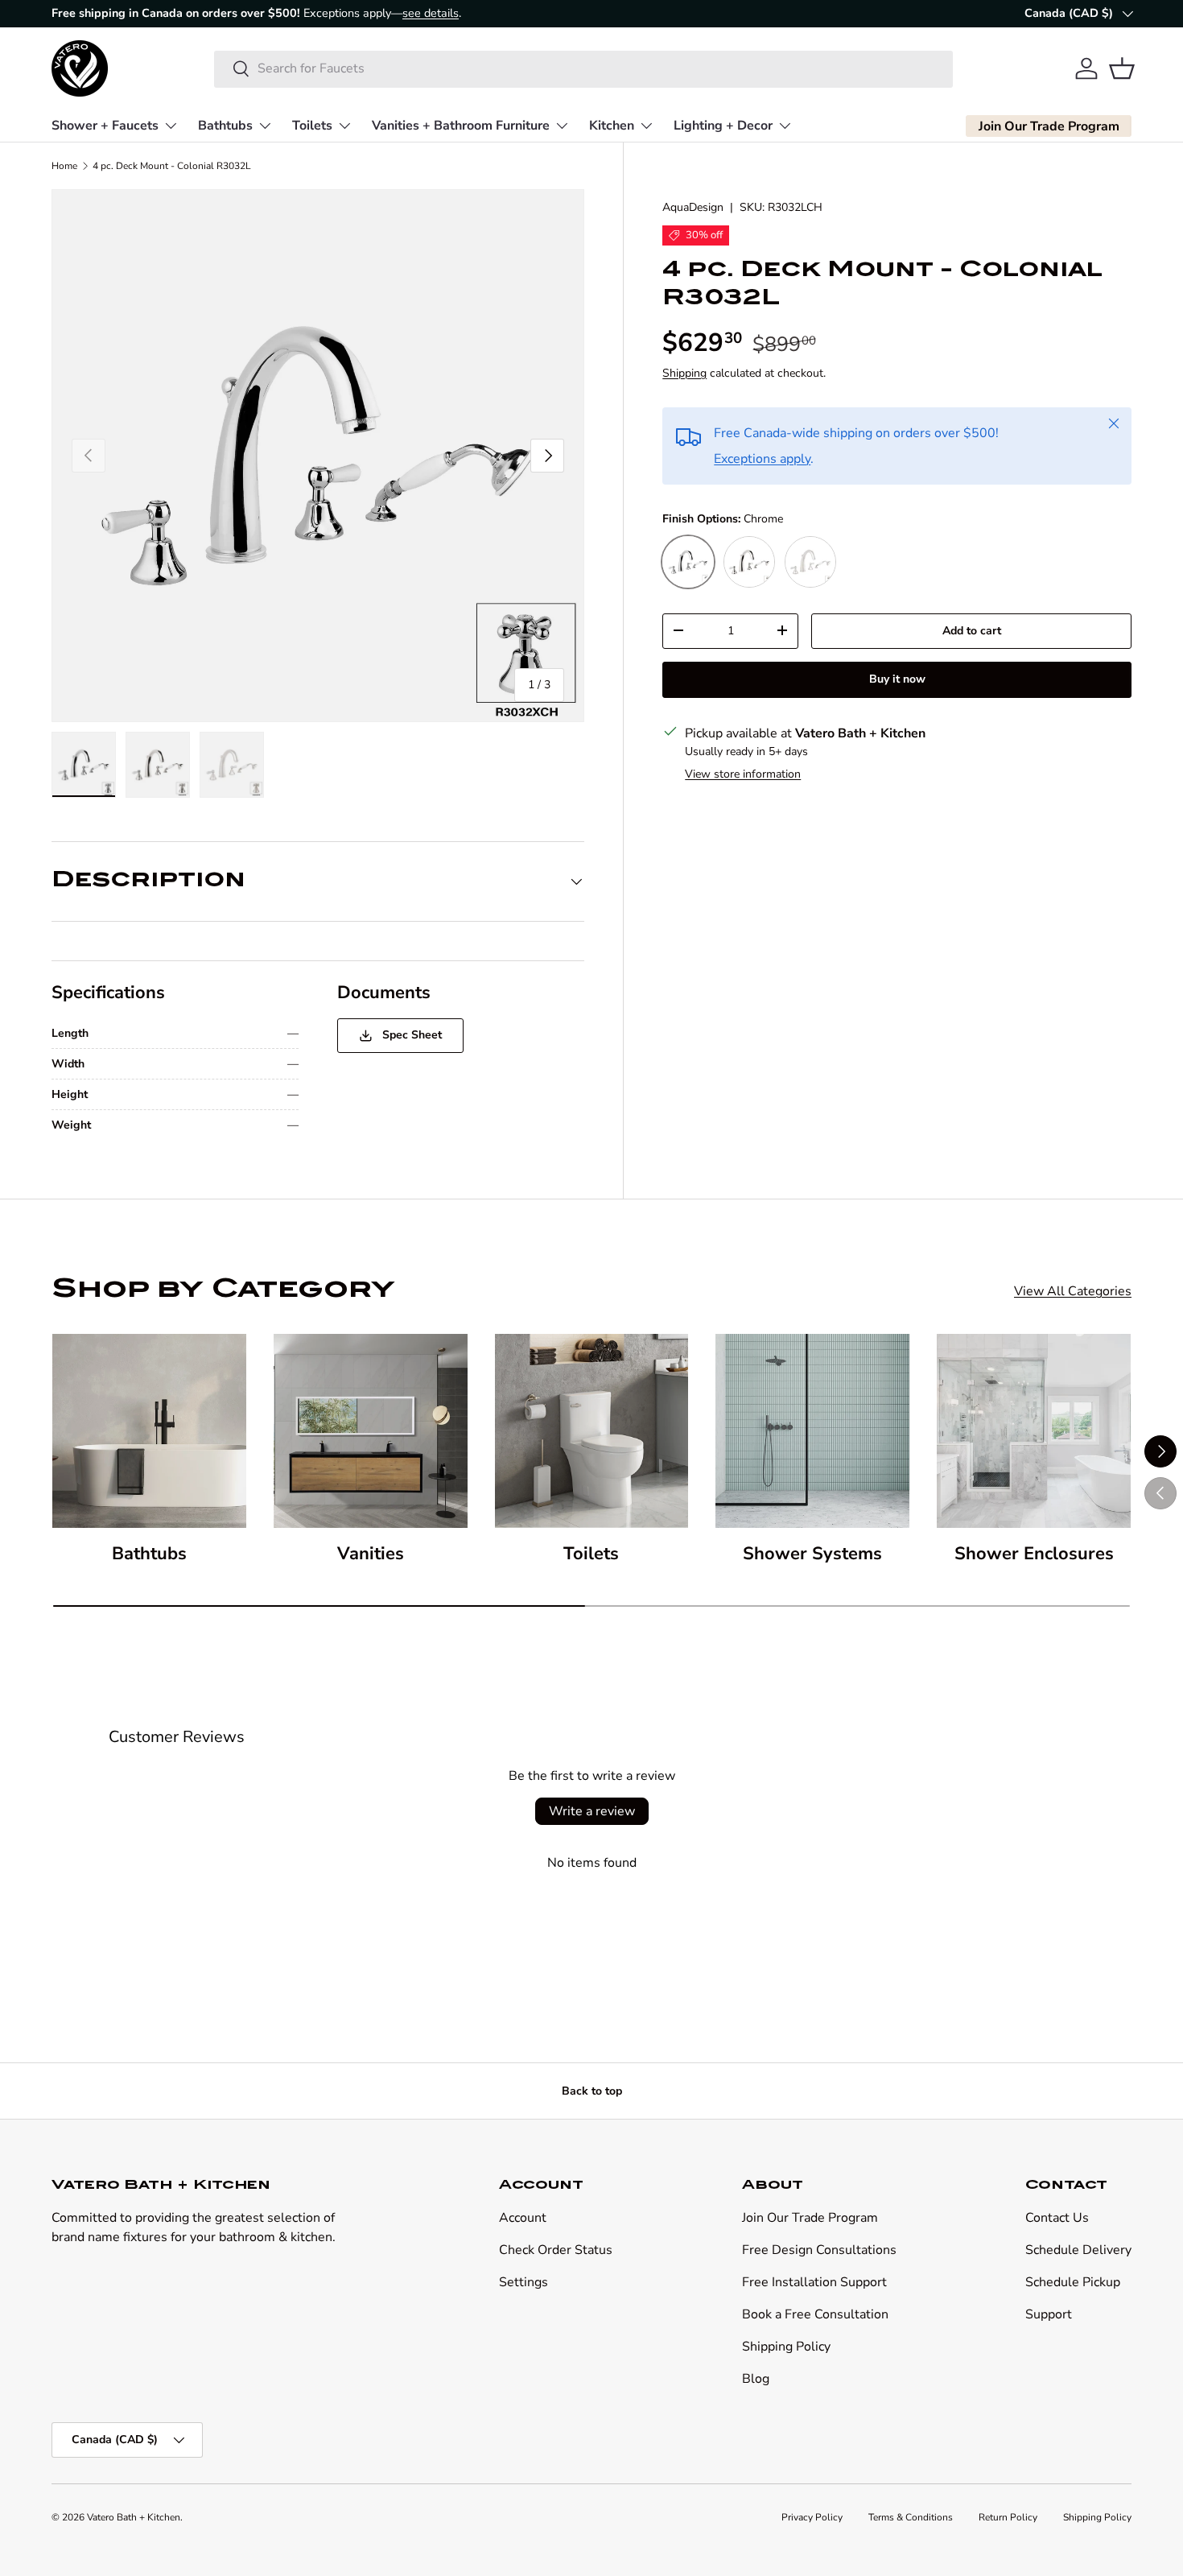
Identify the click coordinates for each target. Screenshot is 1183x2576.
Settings (523, 2282)
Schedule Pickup (1073, 2282)
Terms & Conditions (911, 2517)
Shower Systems (812, 1554)
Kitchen (612, 125)
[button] (1122, 68)
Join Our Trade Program (810, 2218)
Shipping (684, 372)
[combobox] (584, 68)
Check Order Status (556, 2250)
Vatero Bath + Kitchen (134, 2517)
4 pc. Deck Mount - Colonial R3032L (172, 166)
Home (64, 166)
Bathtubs (225, 125)
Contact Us (1057, 2218)
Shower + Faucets (105, 125)
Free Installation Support (814, 2282)
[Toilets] (592, 1431)
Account (523, 2218)
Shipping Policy (786, 2347)
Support (1049, 2314)
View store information (743, 773)
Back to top (592, 2091)
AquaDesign (693, 207)
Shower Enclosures (1034, 1554)
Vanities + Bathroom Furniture (461, 125)
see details (431, 13)
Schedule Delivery (1078, 2250)
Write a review (592, 1811)
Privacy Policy (812, 2517)
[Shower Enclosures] (1034, 1431)
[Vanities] (371, 1431)
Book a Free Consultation (815, 2314)
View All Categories (1073, 1291)
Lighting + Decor (723, 125)
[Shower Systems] (812, 1431)
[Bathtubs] (149, 1431)
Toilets (312, 125)
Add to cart (972, 630)
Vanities (371, 1554)
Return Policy (1008, 2517)
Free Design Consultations (819, 2250)
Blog (756, 2379)
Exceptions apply (762, 458)
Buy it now (897, 678)
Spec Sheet (410, 1035)
